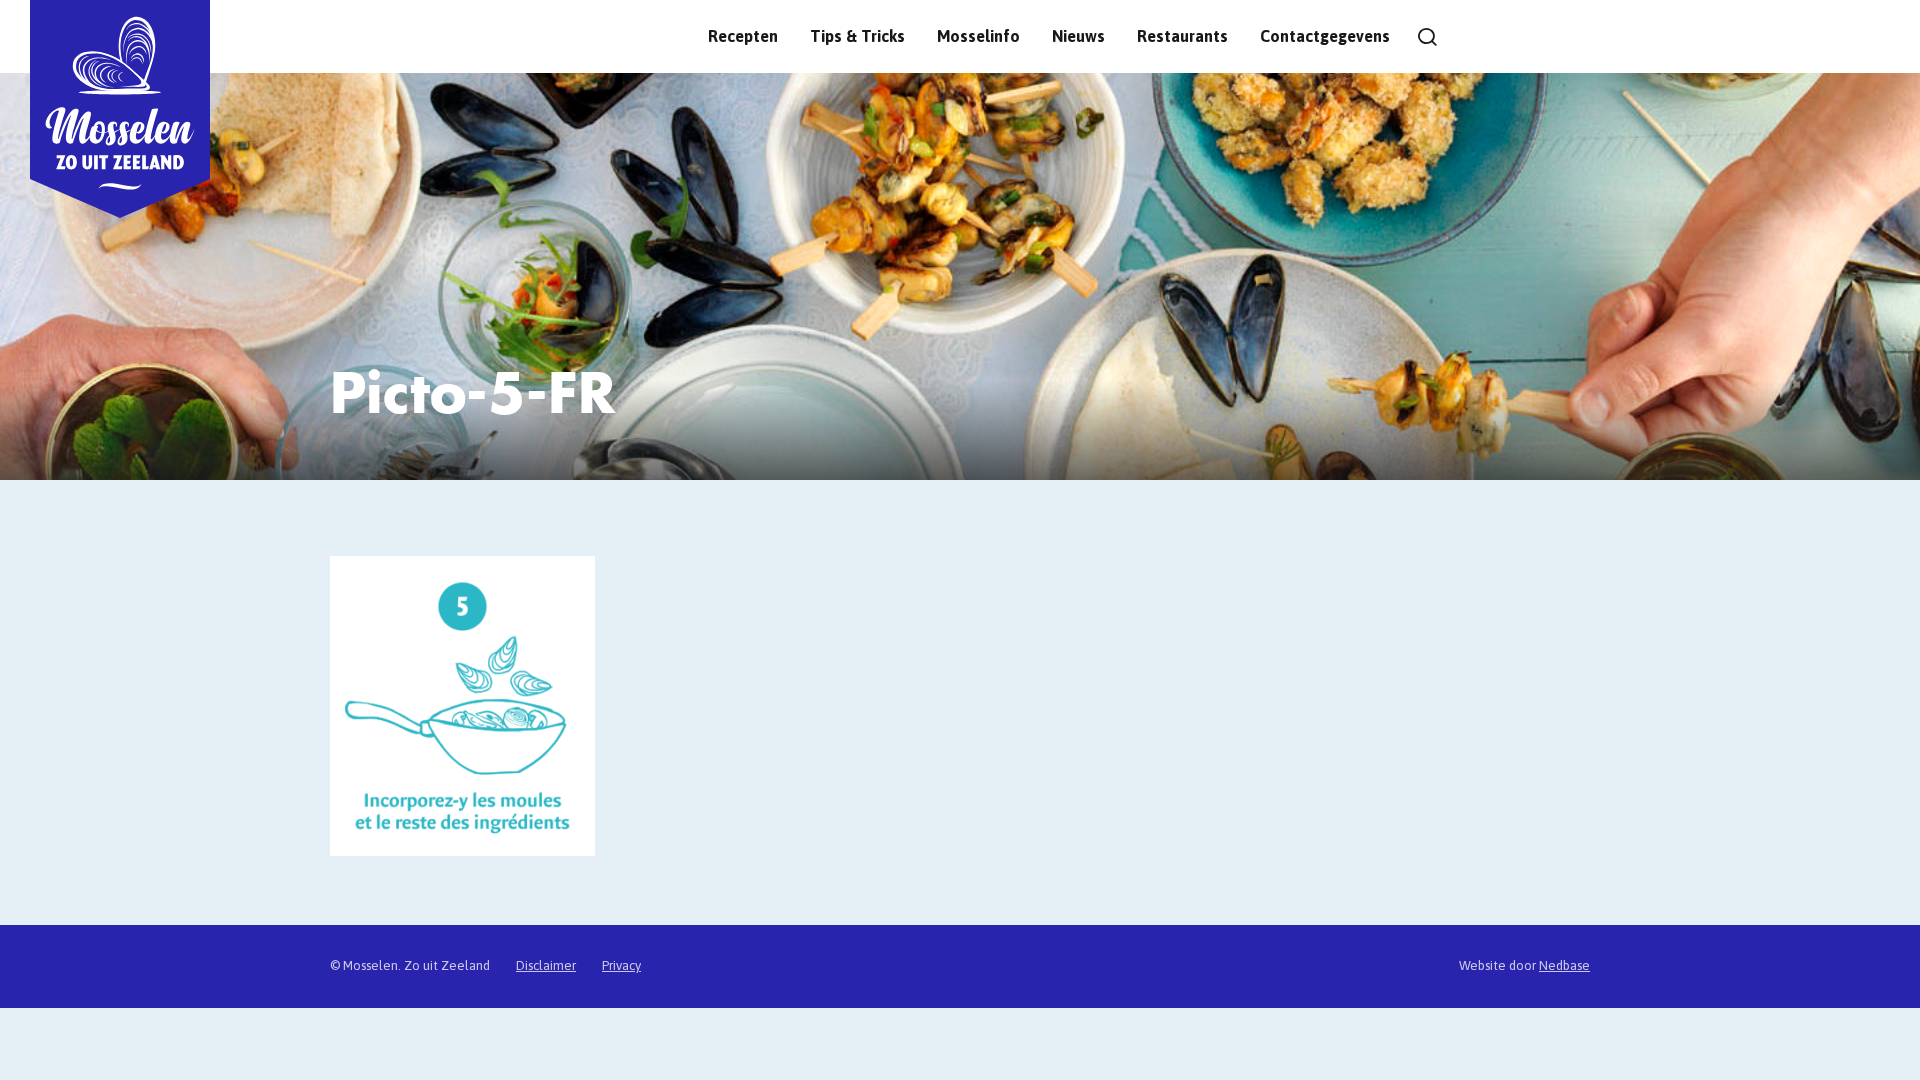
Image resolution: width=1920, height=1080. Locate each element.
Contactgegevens (1325, 36)
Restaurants (1182, 36)
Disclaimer (546, 965)
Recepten (743, 36)
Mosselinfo (978, 36)
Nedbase (1564, 965)
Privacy (621, 965)
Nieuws (1078, 36)
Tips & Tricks (857, 36)
